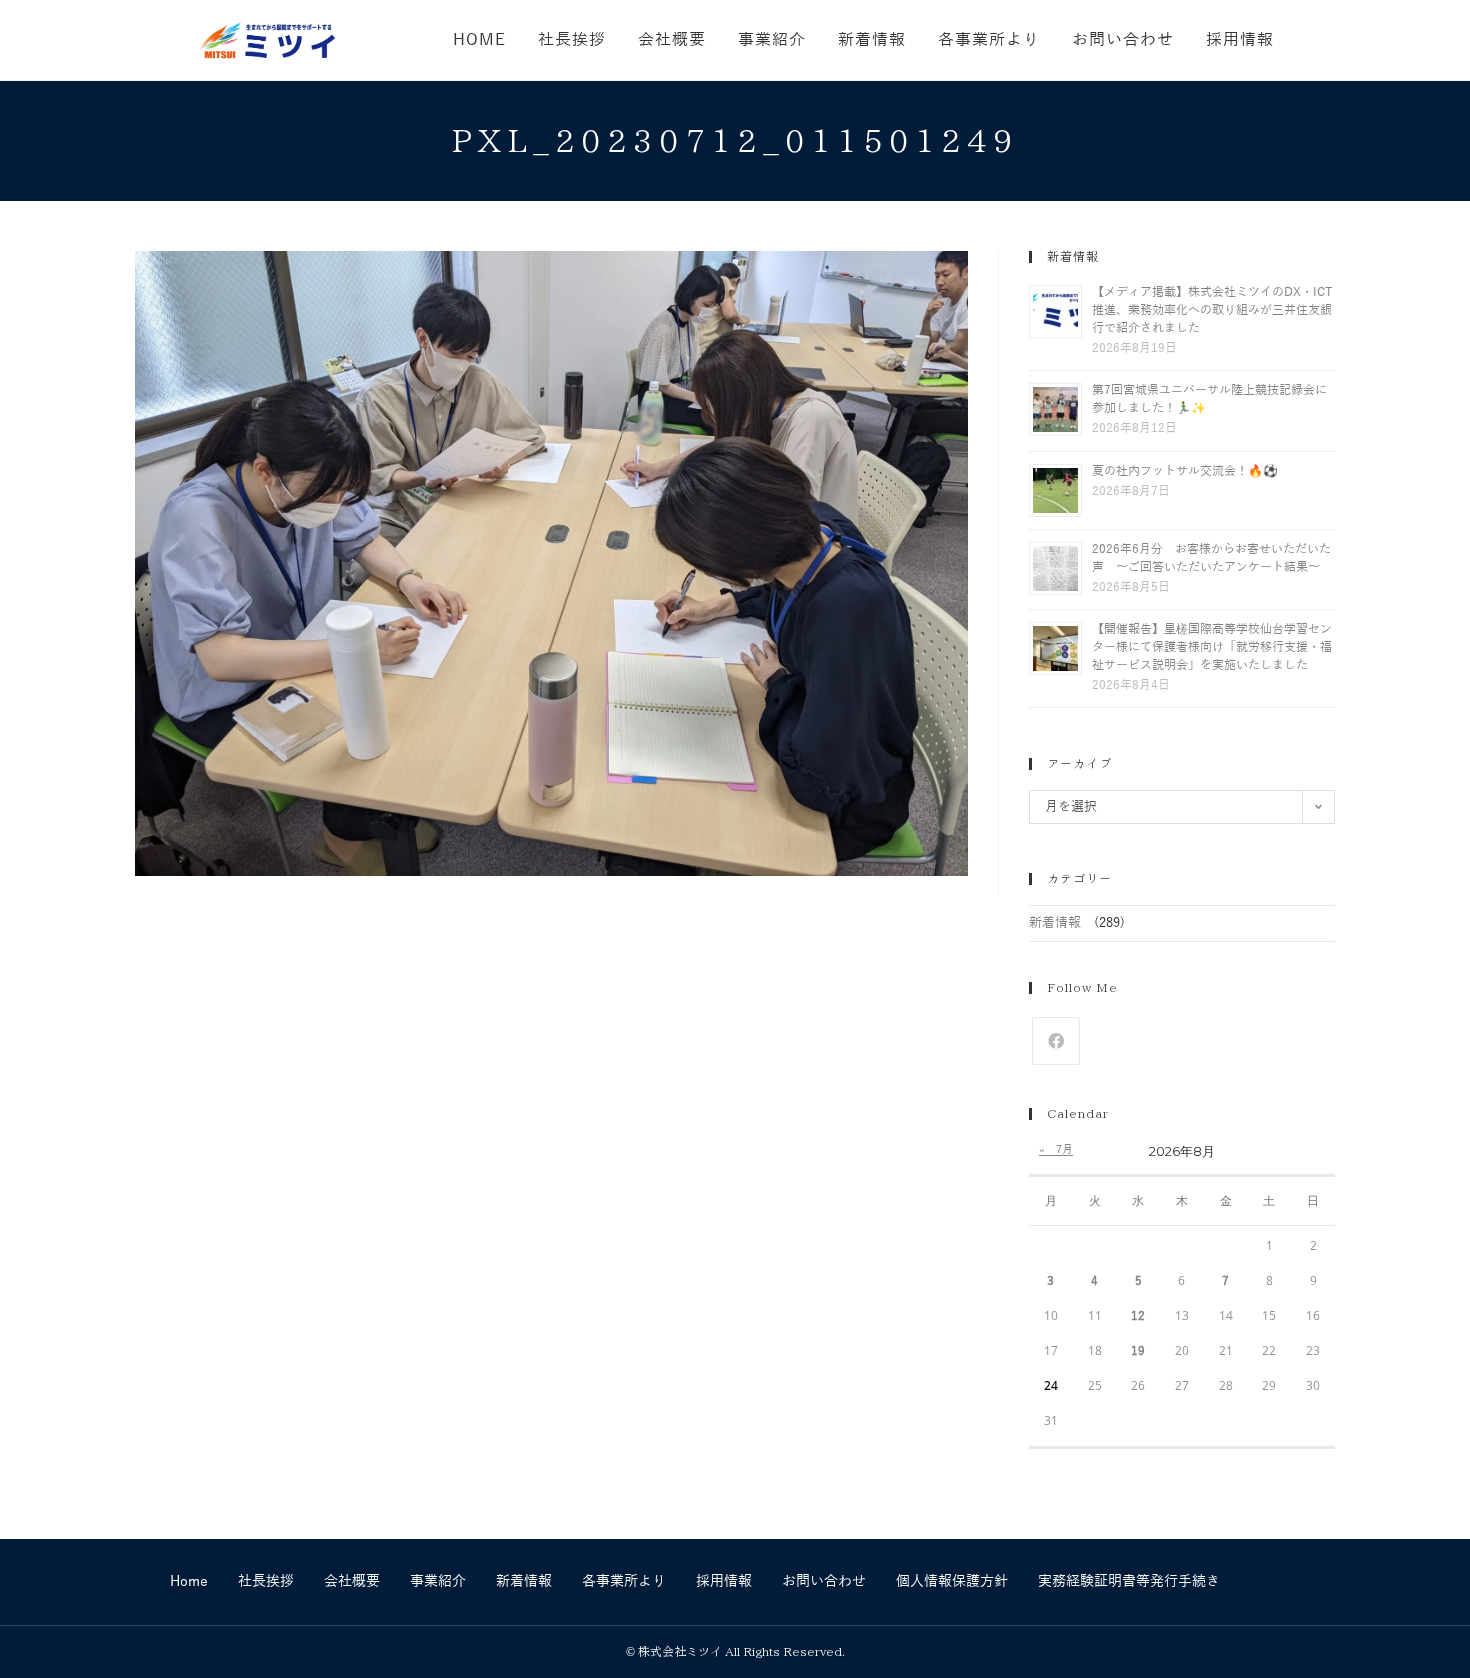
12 (1138, 1316)
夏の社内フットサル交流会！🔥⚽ (1185, 471)
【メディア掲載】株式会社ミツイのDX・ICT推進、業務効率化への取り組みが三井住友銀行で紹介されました (1212, 310)
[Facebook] (1056, 1041)
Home (189, 1581)
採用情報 (724, 1581)
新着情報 (1055, 923)
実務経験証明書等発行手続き (1129, 1581)
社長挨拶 (266, 1581)
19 (1138, 1351)
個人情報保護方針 (952, 1581)
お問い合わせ (824, 1581)
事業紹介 (438, 1581)
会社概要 (352, 1581)
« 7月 (1056, 1149)
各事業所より (624, 1581)
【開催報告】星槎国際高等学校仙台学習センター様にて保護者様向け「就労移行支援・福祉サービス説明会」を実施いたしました (1212, 647)
